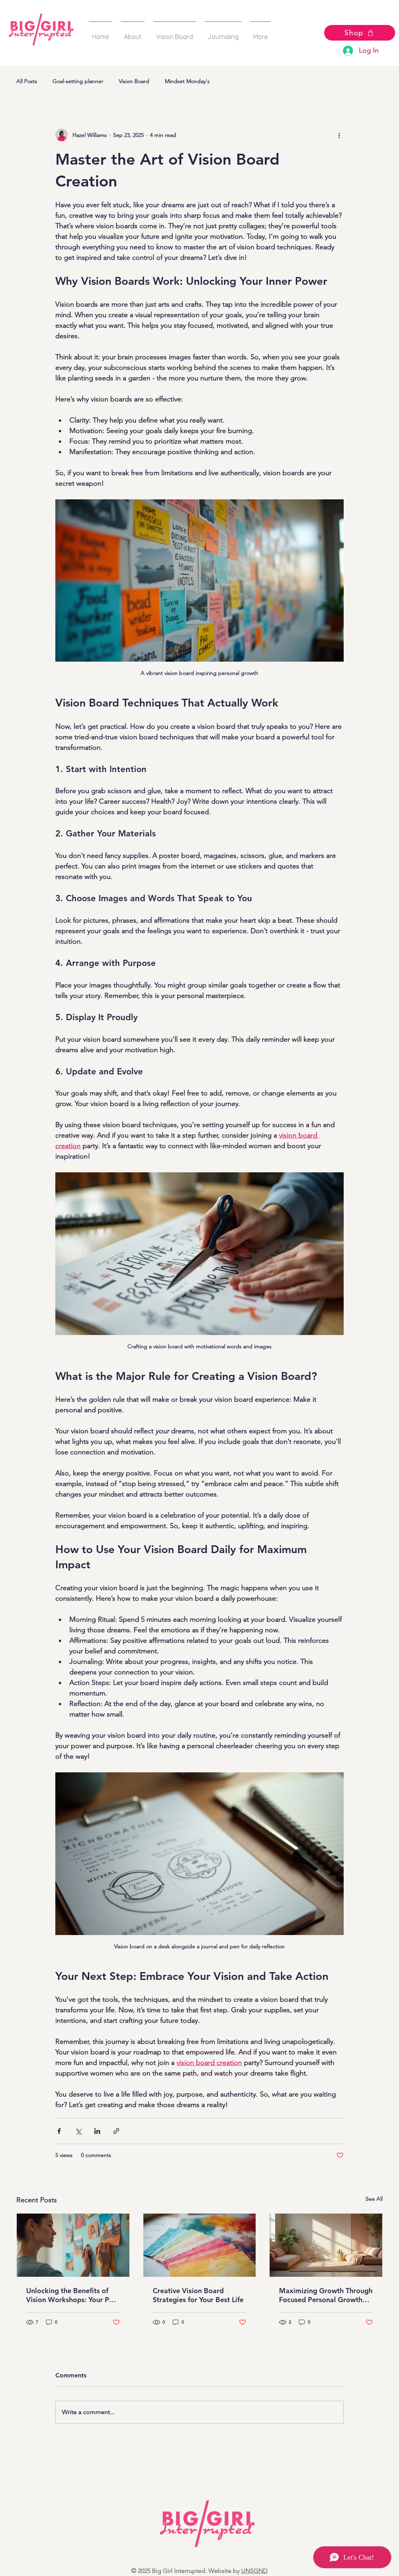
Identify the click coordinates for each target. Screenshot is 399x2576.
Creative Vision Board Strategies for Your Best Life (198, 2295)
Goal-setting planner (78, 81)
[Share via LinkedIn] (97, 2131)
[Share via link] (116, 2131)
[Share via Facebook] (59, 2131)
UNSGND (254, 2571)
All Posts (27, 81)
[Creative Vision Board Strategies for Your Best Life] (200, 2245)
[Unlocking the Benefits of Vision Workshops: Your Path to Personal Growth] (73, 2245)
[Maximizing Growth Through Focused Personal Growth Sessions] (326, 2245)
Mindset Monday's (187, 81)
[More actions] (339, 135)
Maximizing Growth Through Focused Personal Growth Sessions (326, 2295)
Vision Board (134, 81)
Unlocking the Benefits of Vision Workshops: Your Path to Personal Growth (73, 2295)
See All (374, 2199)
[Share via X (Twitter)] (78, 2131)
